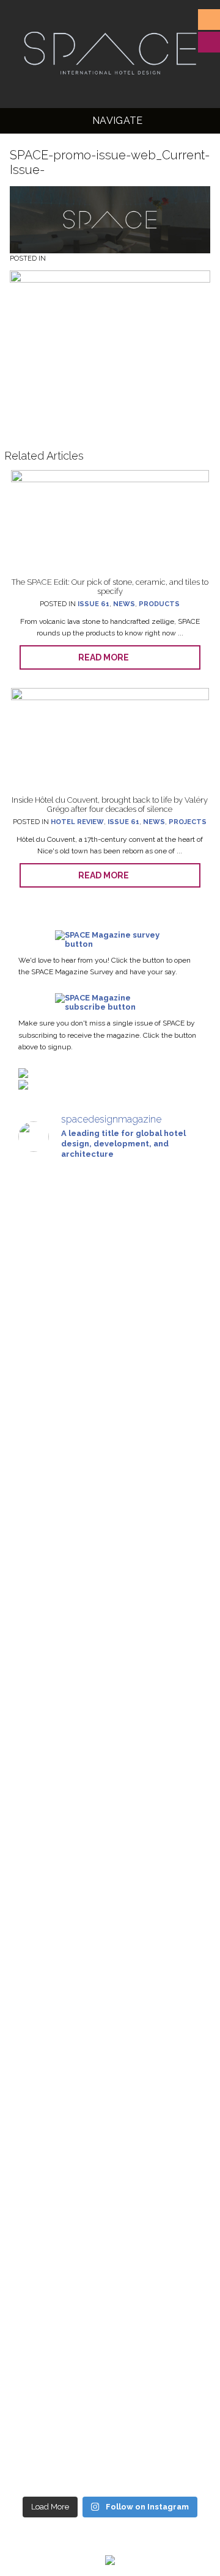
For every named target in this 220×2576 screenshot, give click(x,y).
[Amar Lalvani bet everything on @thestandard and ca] (110, 1377)
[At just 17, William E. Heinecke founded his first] (110, 2228)
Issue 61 (94, 604)
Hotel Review (77, 822)
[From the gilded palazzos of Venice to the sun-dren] (110, 1914)
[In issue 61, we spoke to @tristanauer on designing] (110, 1645)
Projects (188, 822)
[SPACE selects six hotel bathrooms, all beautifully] (110, 1520)
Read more (106, 657)
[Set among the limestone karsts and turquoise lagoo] (110, 2390)
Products (159, 604)
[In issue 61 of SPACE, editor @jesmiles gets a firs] (110, 1233)
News (124, 604)
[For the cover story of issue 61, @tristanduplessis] (110, 1780)
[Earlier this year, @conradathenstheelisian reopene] (110, 2071)
